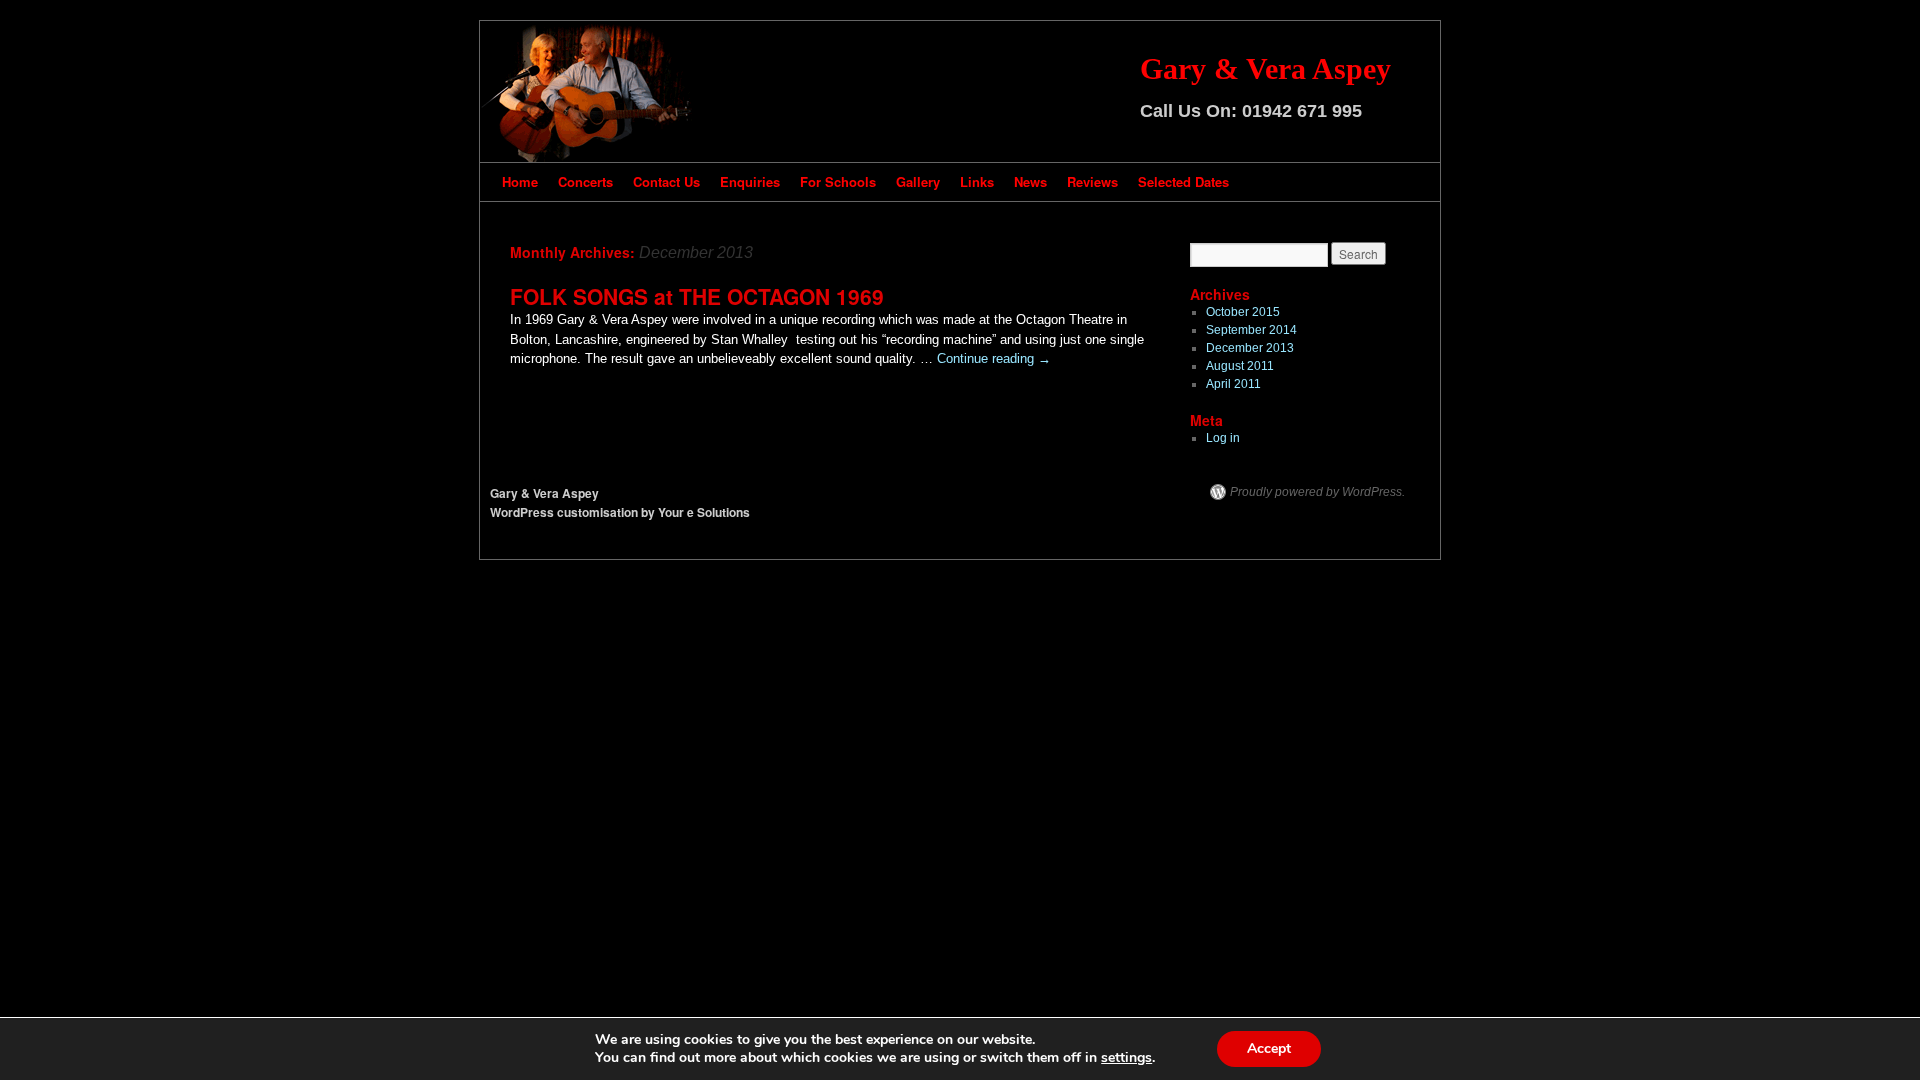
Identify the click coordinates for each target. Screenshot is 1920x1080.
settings (1126, 1058)
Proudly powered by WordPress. (1317, 492)
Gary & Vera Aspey (1265, 68)
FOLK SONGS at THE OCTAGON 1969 (697, 296)
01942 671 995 (1302, 111)
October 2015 (1243, 312)
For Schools (838, 181)
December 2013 (1250, 348)
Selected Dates (1183, 181)
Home (520, 181)
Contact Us (666, 181)
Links (977, 181)
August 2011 (1240, 366)
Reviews (1092, 181)
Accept (1269, 1048)
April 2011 (1233, 384)
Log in (1223, 438)
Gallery (918, 181)
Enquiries (750, 181)
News (1030, 181)
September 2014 (1251, 330)
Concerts (585, 181)
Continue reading (994, 358)
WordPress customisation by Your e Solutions (620, 512)
